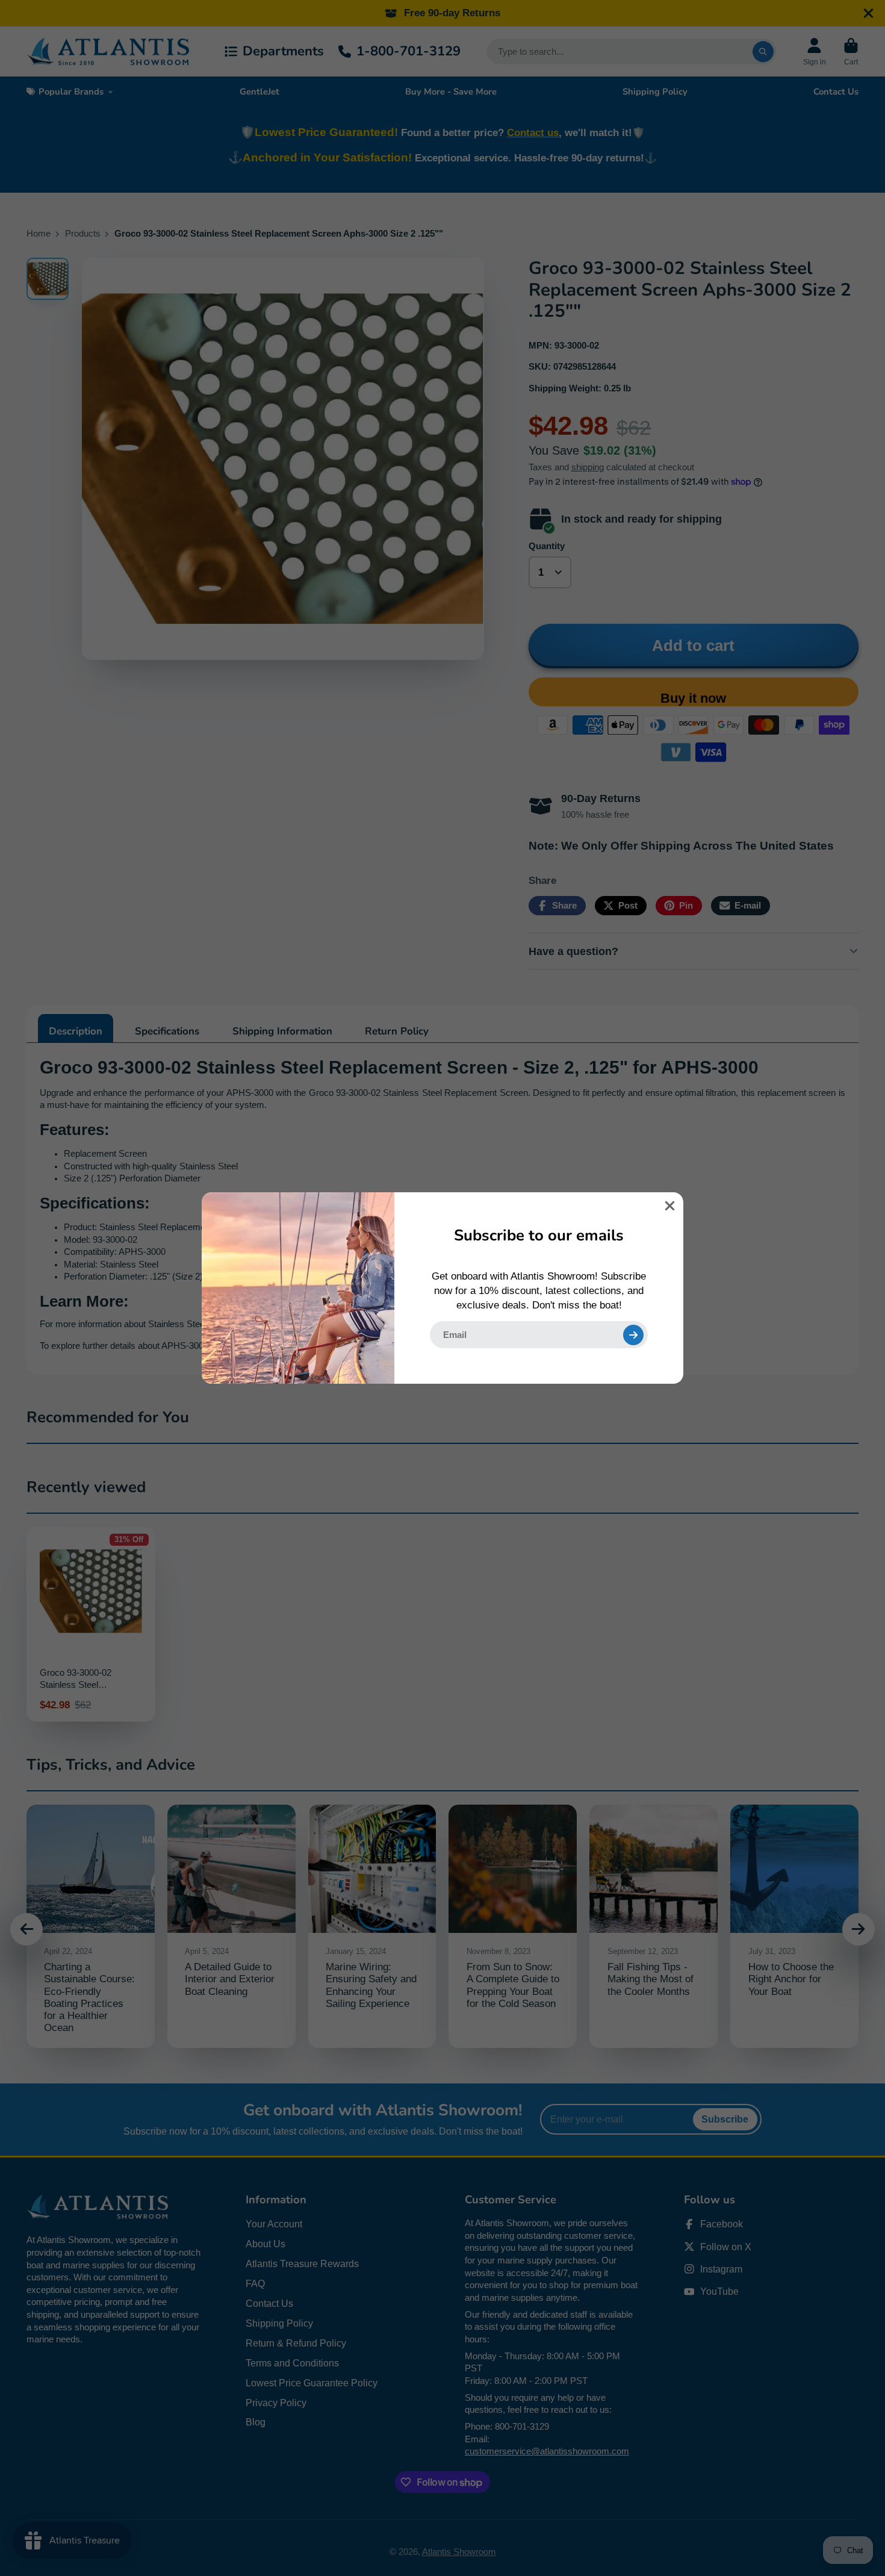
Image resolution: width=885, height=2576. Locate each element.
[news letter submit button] (633, 1335)
